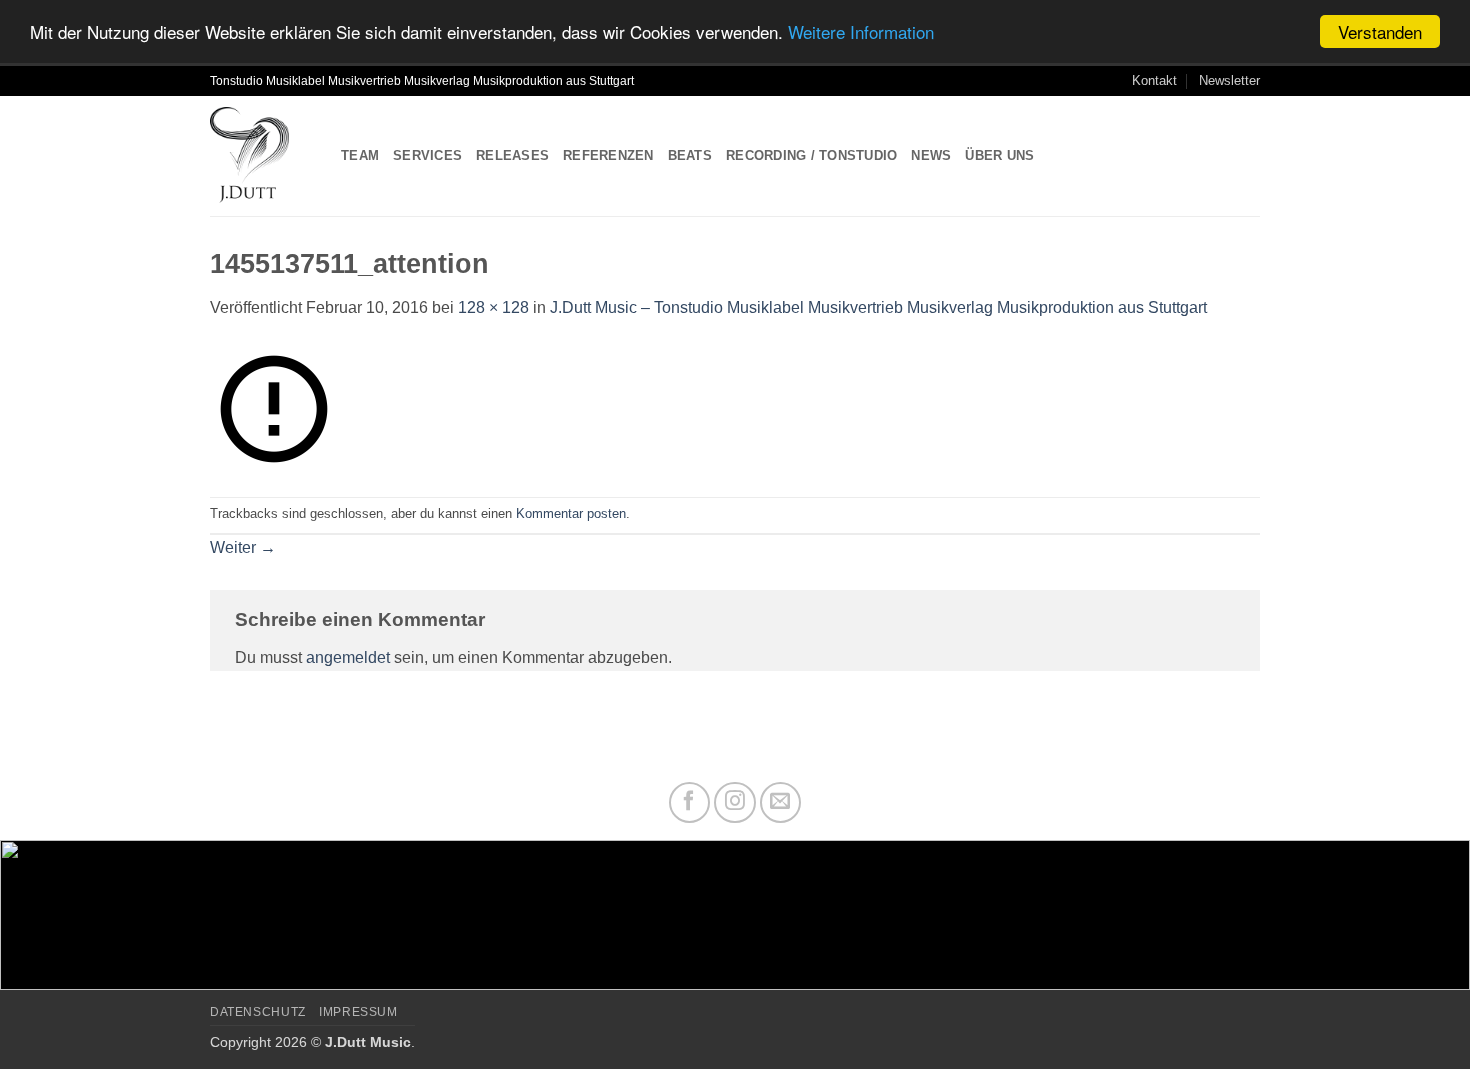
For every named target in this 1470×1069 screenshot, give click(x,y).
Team (360, 155)
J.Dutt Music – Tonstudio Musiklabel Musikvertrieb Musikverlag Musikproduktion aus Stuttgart (878, 307)
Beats (690, 155)
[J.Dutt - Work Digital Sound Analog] (260, 156)
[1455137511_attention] (274, 407)
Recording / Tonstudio (811, 155)
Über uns (999, 155)
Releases (512, 155)
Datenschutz (258, 1012)
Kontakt (1154, 80)
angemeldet (348, 657)
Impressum (358, 1012)
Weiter (243, 547)
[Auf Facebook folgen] (690, 803)
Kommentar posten (571, 513)
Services (427, 155)
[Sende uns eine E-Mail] (781, 803)
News (931, 155)
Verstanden (1380, 31)
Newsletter (1229, 80)
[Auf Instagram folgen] (735, 803)
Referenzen (608, 155)
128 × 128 (493, 307)
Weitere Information (861, 32)
